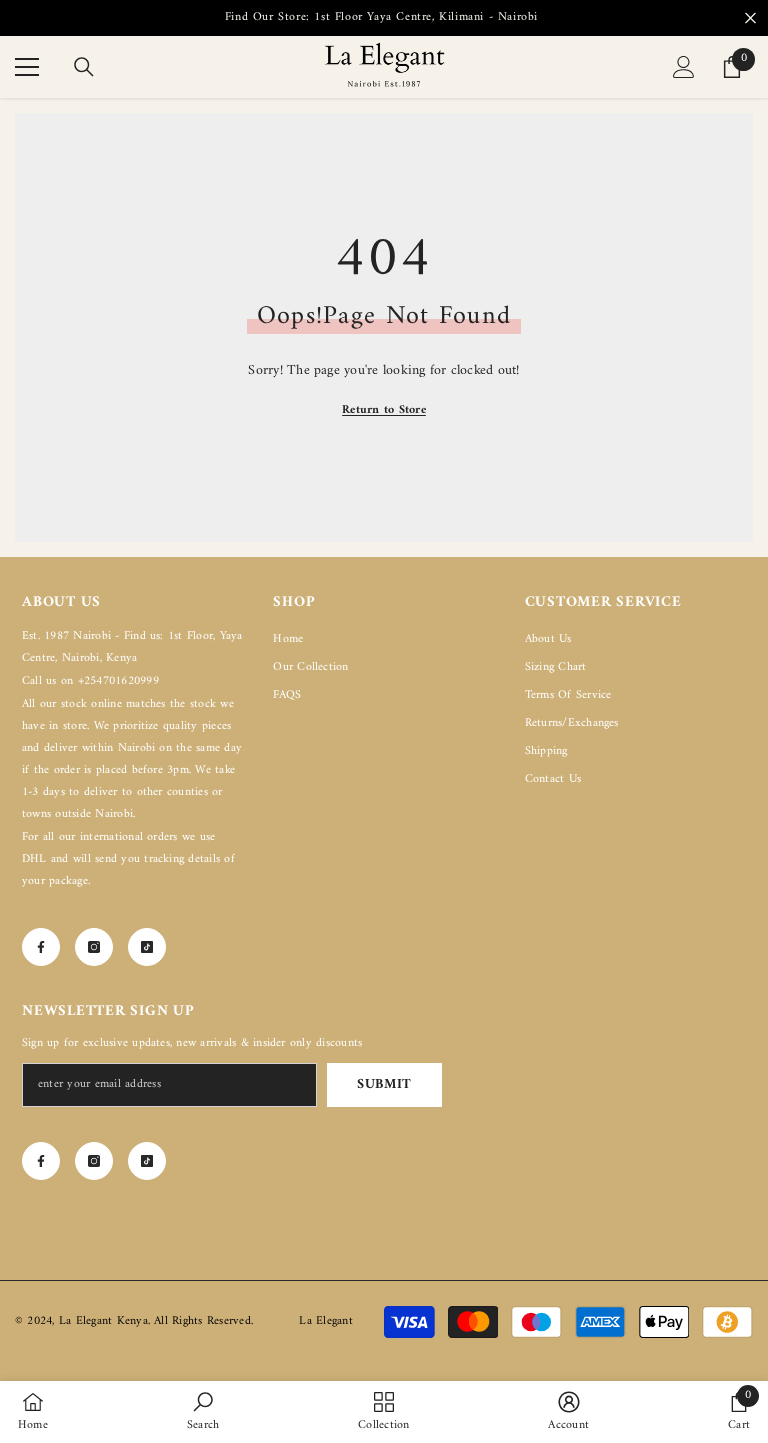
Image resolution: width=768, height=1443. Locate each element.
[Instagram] (94, 947)
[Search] (84, 67)
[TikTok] (147, 947)
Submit (384, 1084)
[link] (203, 1412)
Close (750, 18)
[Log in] (684, 67)
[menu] (27, 67)
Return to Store (384, 410)
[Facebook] (41, 947)
